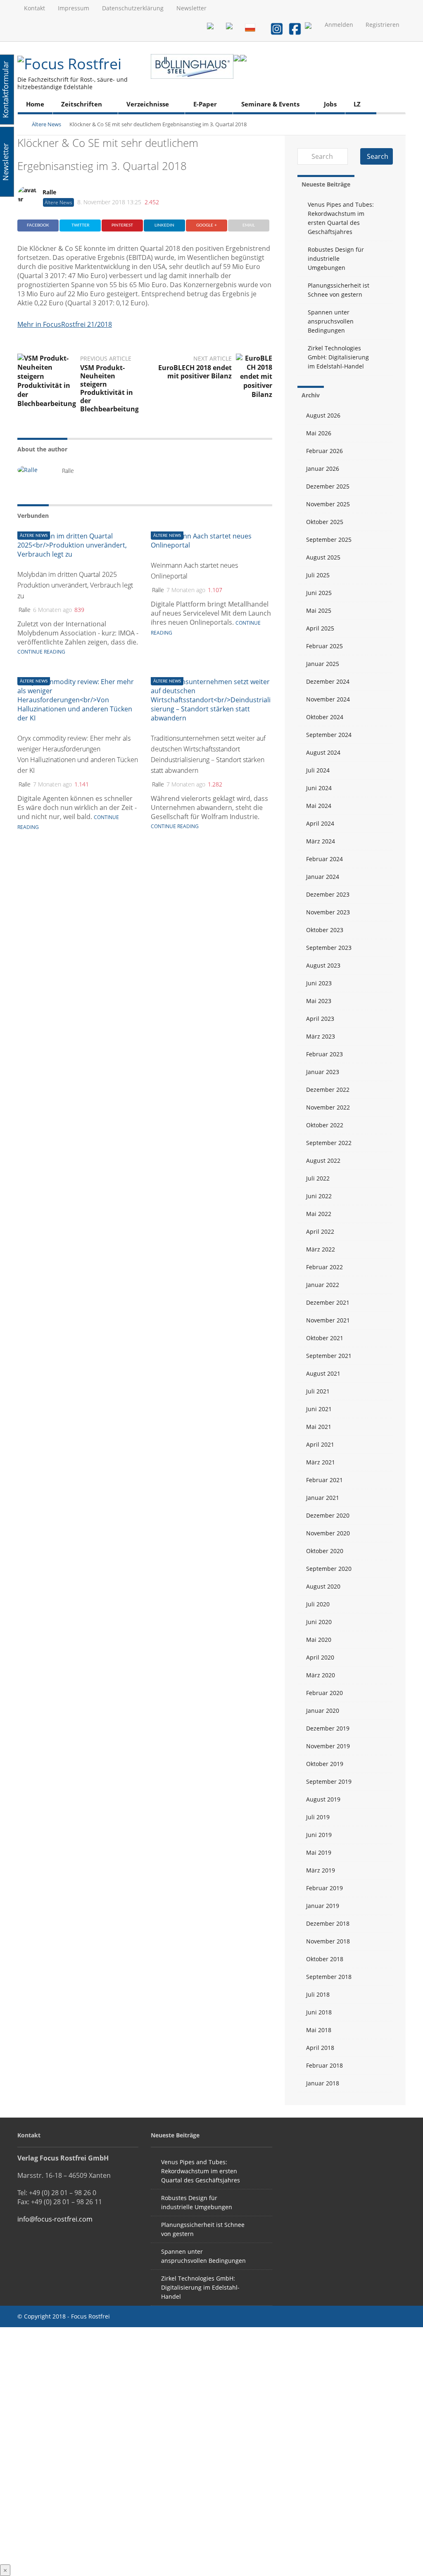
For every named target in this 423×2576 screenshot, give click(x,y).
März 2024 (321, 841)
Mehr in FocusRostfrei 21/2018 (65, 324)
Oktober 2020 (325, 1551)
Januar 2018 (323, 2083)
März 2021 (321, 1462)
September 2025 (329, 540)
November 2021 (328, 1320)
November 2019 (328, 1746)
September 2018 (329, 1977)
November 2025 (328, 504)
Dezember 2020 (328, 1515)
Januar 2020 (323, 1711)
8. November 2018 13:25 (109, 202)
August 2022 (323, 1160)
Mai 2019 (319, 1852)
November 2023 (328, 912)
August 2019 (323, 1799)
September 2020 (329, 1569)
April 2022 (320, 1231)
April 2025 (320, 628)
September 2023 (329, 948)
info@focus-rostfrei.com (55, 2219)
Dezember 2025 (328, 486)
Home (35, 104)
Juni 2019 (319, 1835)
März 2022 (321, 1249)
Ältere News (46, 124)
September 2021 (329, 1356)
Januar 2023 (323, 1072)
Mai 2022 (319, 1214)
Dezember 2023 (328, 894)
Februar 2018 (324, 2065)
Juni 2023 (319, 983)
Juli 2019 (318, 1817)
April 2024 (320, 823)
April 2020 (320, 1657)
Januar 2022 (323, 1285)
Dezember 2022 (328, 1090)
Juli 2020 (318, 1604)
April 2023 (320, 1019)
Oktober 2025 (325, 522)
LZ (357, 104)
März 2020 (321, 1675)
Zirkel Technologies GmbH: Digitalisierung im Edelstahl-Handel (338, 357)
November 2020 (328, 1533)
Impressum (74, 8)
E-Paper (205, 104)
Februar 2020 (324, 1693)
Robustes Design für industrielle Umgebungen (336, 259)
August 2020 (323, 1586)
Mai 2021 (319, 1427)
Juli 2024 (318, 770)
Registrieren (383, 25)
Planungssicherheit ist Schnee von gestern (339, 290)
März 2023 (321, 1036)
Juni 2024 (319, 788)
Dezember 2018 (328, 1923)
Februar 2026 (324, 451)
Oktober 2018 (325, 1959)
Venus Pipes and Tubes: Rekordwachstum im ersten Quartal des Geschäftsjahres (341, 218)
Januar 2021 (323, 1498)
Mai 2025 (319, 610)
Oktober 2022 (325, 1125)
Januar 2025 (323, 664)
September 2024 (329, 735)
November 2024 (328, 699)
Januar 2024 (323, 877)
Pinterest (122, 225)
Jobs (330, 104)
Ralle (49, 192)
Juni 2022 (319, 1196)
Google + (207, 225)
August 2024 (323, 752)
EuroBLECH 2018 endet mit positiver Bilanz (195, 372)
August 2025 (323, 557)
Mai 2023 (319, 1001)
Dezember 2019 (328, 1728)
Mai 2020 (319, 1640)
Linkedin (164, 225)
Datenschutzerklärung (133, 8)
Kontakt (34, 8)
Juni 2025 (319, 593)
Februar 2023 (324, 1054)
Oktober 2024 (325, 717)
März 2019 (321, 1870)
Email (249, 225)
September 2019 (329, 1781)
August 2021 (323, 1373)
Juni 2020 (319, 1622)
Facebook (38, 225)
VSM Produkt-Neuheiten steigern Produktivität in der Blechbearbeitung (109, 388)
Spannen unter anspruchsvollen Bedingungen (331, 321)
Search (378, 156)
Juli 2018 (318, 1994)
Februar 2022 (324, 1267)
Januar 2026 (323, 469)
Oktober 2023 (325, 930)
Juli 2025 (318, 575)
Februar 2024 (324, 859)
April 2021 (320, 1444)
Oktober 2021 (325, 1338)
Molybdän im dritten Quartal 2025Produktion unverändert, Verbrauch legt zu (75, 585)
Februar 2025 (324, 646)
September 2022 (329, 1143)
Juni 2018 (319, 2012)
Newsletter (191, 8)
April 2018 (320, 2048)
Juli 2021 (318, 1391)
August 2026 (323, 415)
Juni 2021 (319, 1409)
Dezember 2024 (328, 681)
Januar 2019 (323, 1906)
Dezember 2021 (328, 1302)
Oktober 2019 (325, 1764)
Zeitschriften (82, 104)
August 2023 (323, 965)
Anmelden (339, 25)
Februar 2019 (324, 1888)
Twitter (80, 225)
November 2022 (328, 1107)
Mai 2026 (319, 433)
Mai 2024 (319, 806)
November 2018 (328, 1941)
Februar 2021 (324, 1480)
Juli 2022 (318, 1178)
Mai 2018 (319, 2030)
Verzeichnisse (148, 104)
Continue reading (41, 652)
